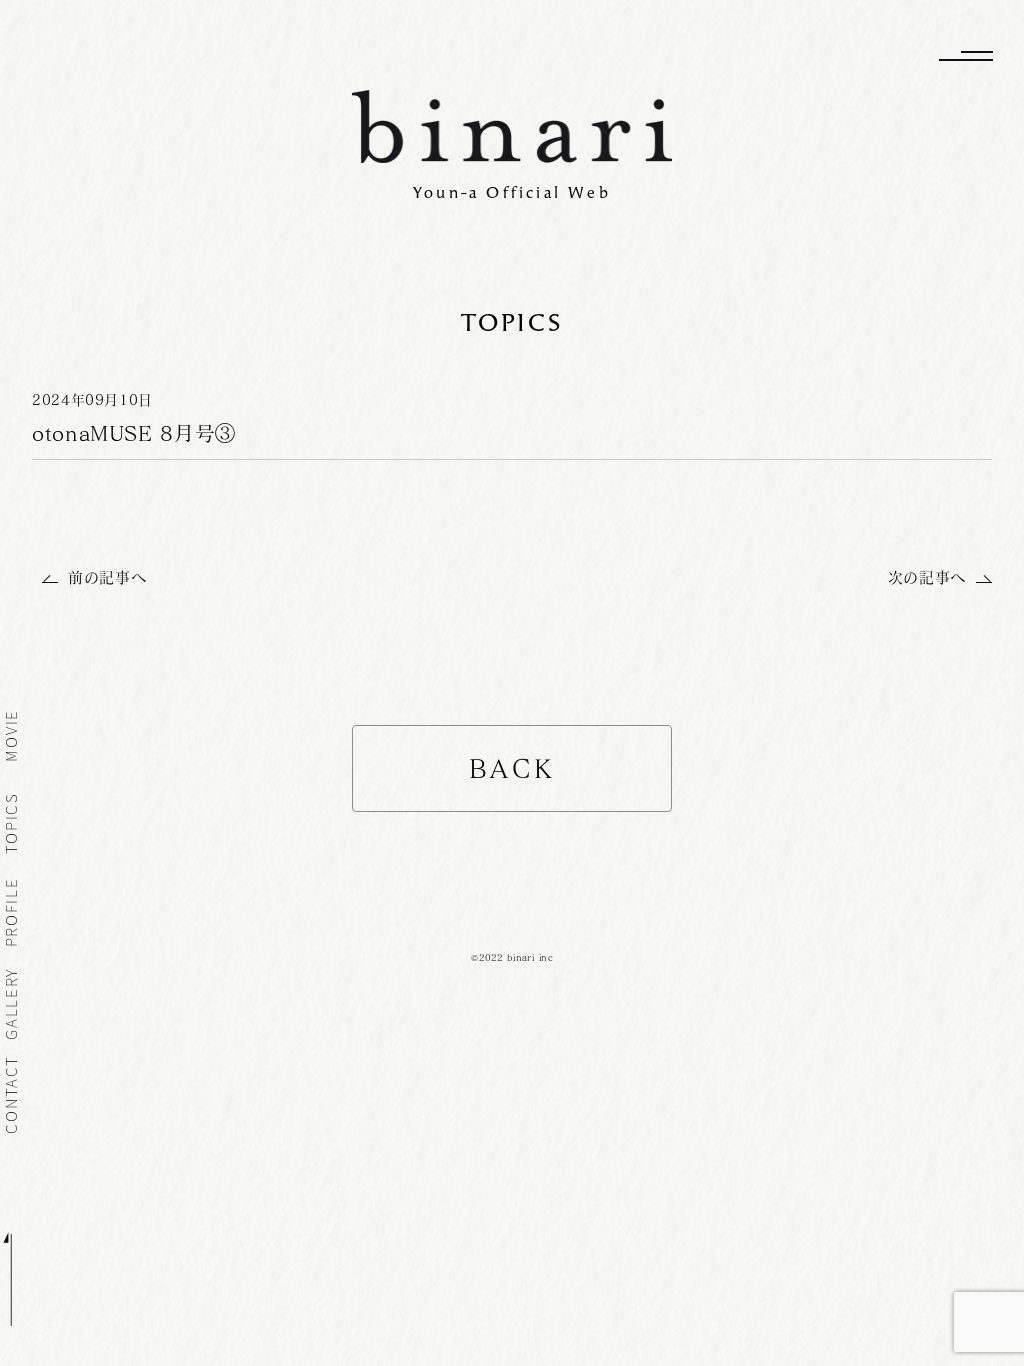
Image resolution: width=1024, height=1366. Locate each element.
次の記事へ (927, 577)
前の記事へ (107, 577)
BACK (512, 768)
